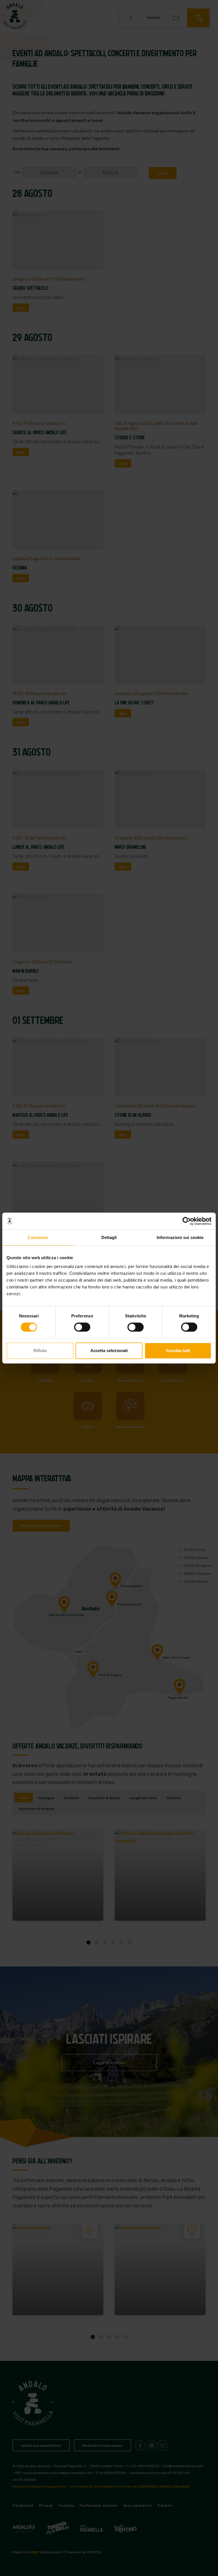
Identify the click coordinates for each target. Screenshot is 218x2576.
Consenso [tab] (38, 1237)
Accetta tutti (178, 1351)
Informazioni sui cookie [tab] (180, 1237)
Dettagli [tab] (109, 1237)
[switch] (82, 1327)
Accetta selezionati (109, 1351)
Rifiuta (40, 1351)
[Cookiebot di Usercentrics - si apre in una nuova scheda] (187, 1221)
